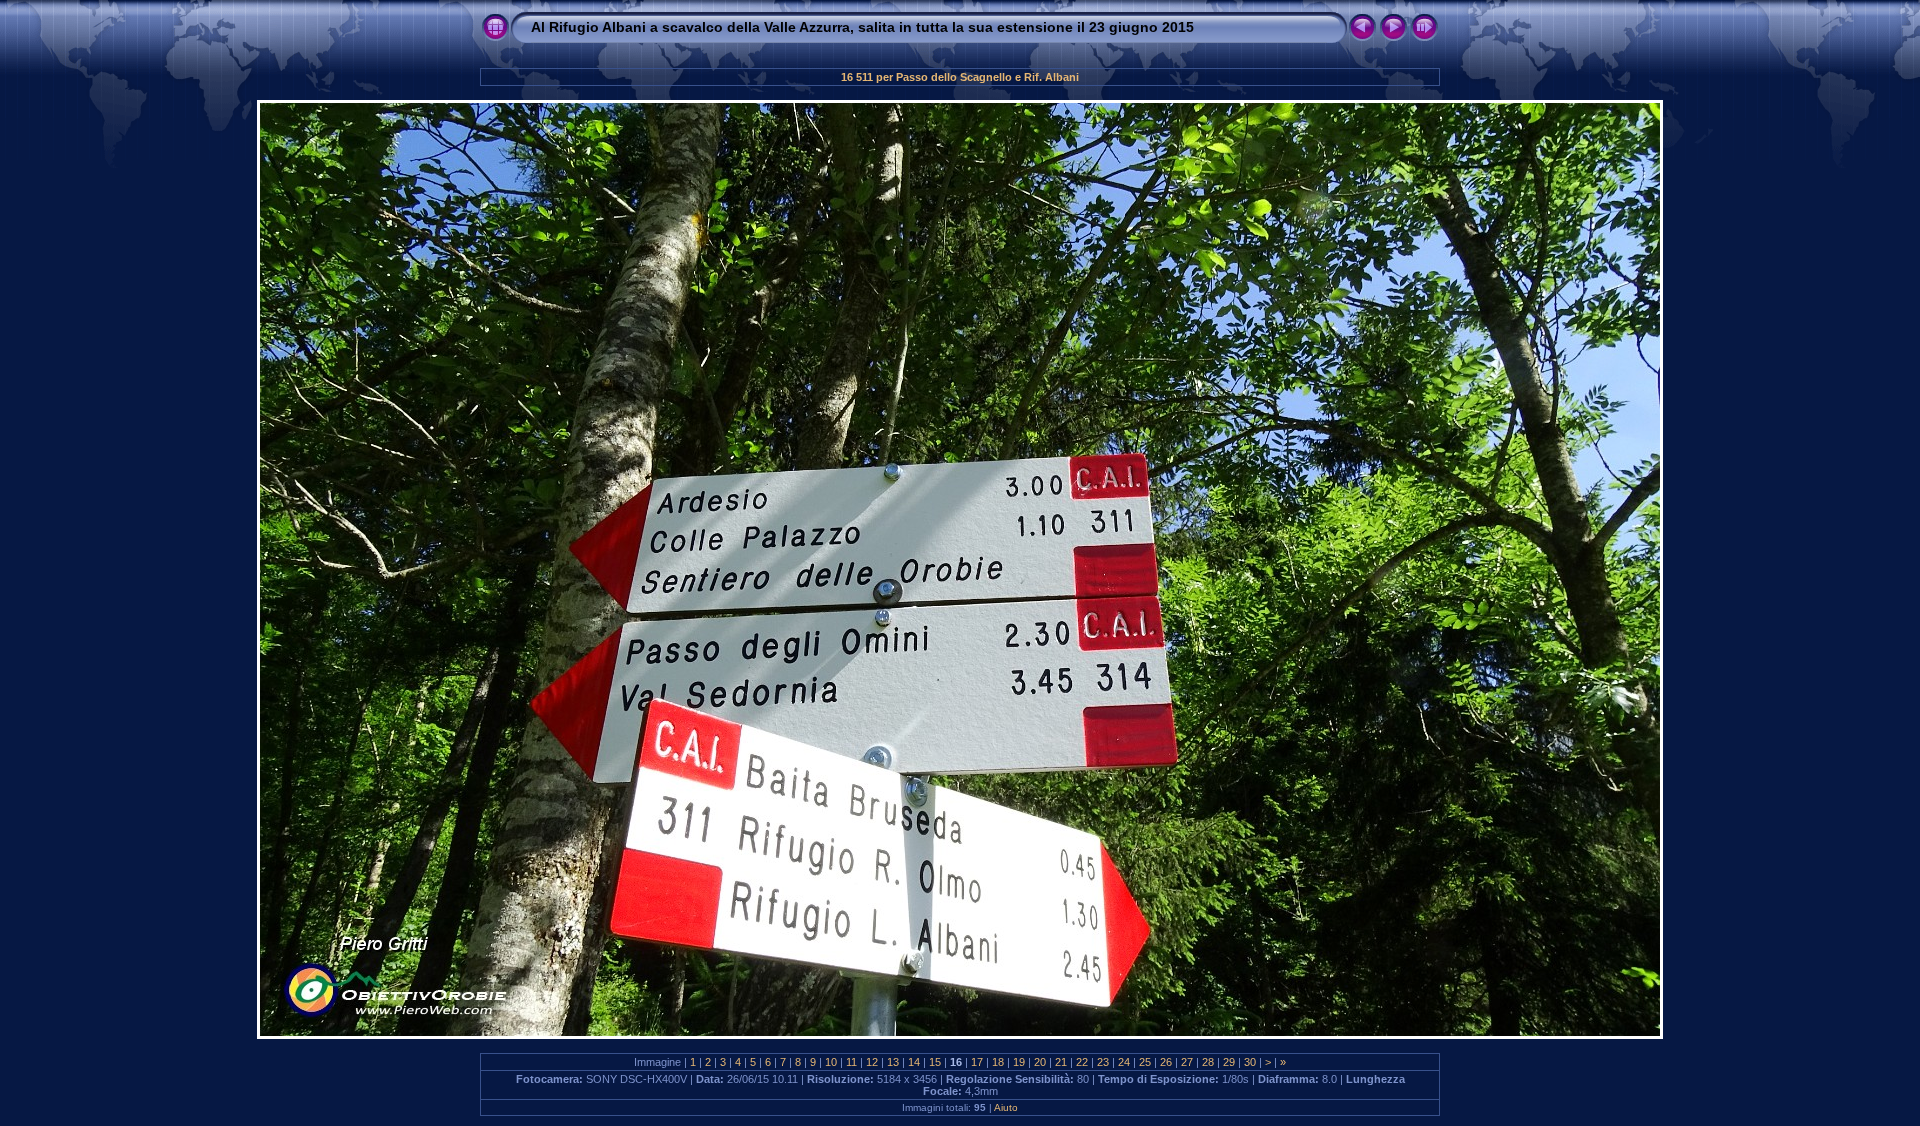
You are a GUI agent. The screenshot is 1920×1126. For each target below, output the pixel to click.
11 (851, 1062)
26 (1166, 1062)
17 (977, 1062)
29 (1229, 1062)
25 (1145, 1062)
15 (935, 1062)
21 (1061, 1062)
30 (1250, 1062)
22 (1082, 1062)
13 (893, 1062)
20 (1040, 1062)
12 (872, 1062)
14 (914, 1062)
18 (998, 1062)
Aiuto (1006, 1107)
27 (1187, 1062)
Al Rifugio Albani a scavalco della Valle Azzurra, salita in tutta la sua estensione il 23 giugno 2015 (862, 27)
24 (1124, 1062)
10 (831, 1062)
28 (1208, 1062)
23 (1103, 1062)
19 (1019, 1062)
